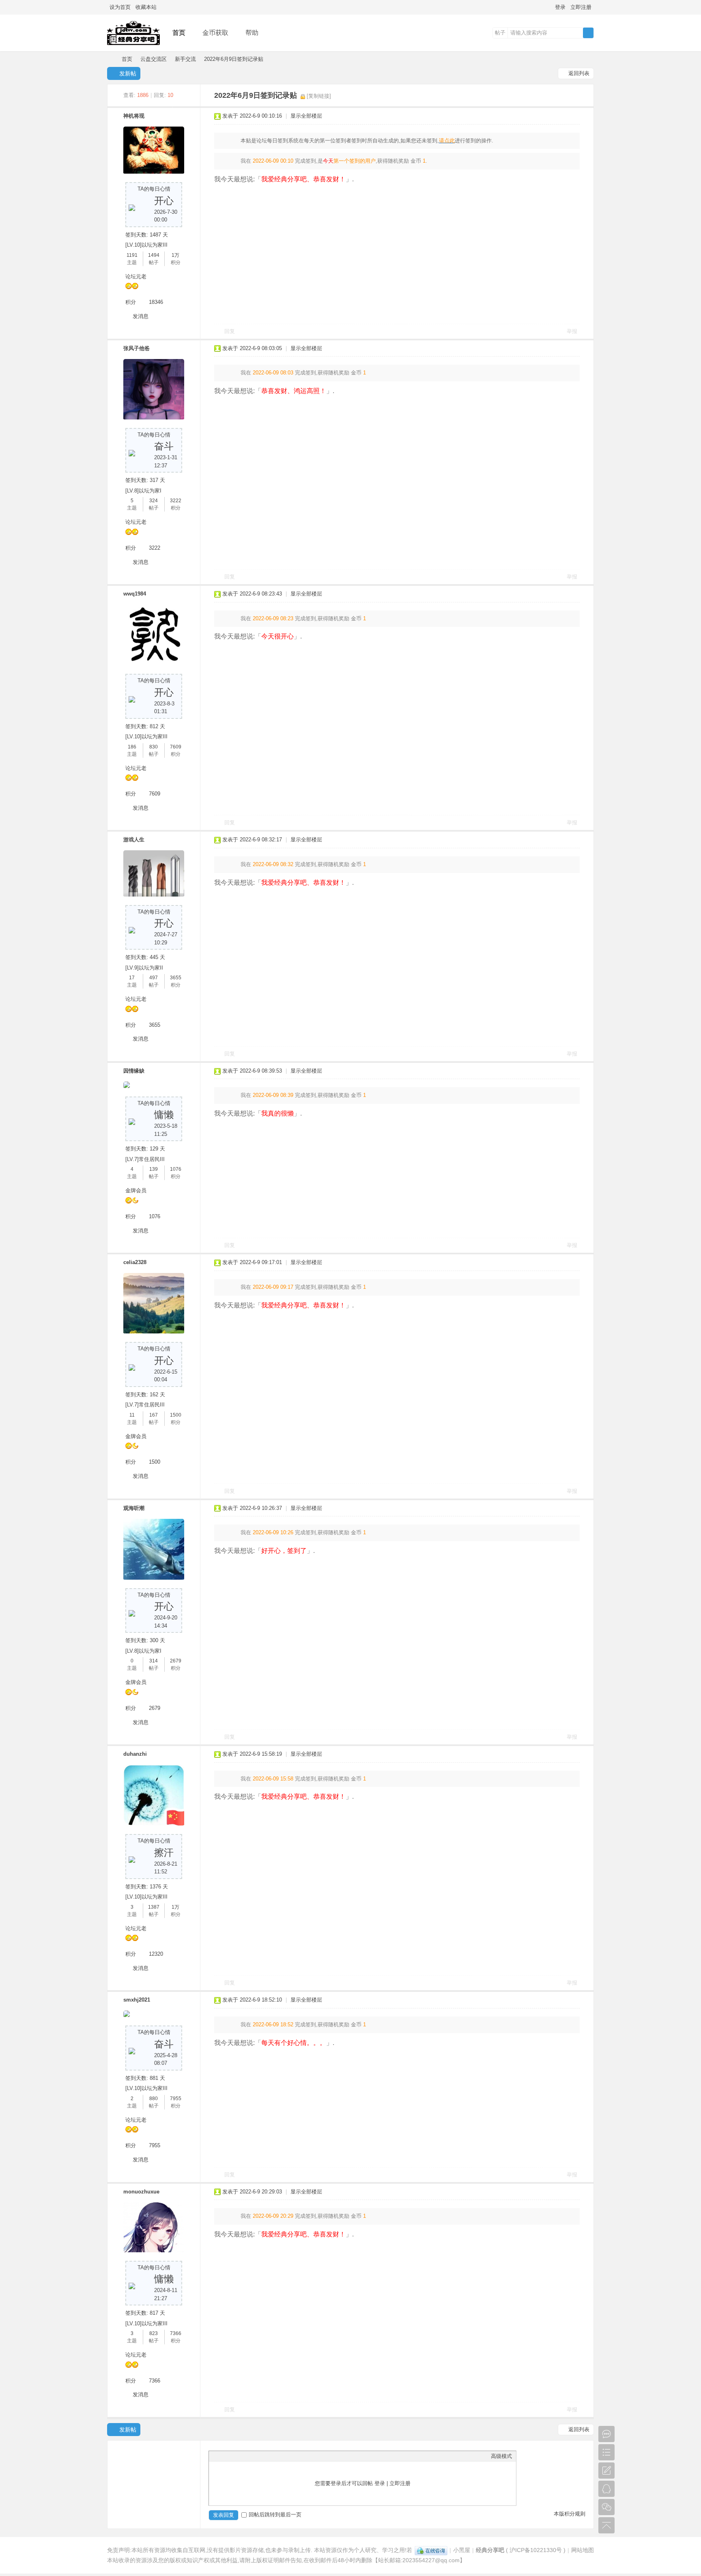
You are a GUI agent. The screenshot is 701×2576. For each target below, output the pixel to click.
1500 (176, 1415)
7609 (176, 747)
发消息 (141, 316)
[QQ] (431, 2550)
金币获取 (215, 33)
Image (233, 2456)
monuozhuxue (141, 2192)
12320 (156, 1954)
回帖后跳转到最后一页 (275, 2515)
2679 (176, 1661)
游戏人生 (134, 840)
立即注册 (581, 7)
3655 (176, 978)
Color (223, 2456)
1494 (154, 255)
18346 (156, 302)
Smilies (274, 2456)
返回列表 (579, 73)
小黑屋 (462, 2550)
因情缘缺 (134, 1071)
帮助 (252, 33)
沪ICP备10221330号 (536, 2550)
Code (264, 2456)
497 (154, 978)
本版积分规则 (570, 2514)
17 (132, 978)
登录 (560, 7)
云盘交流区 (154, 59)
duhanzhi (135, 1754)
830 (154, 747)
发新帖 (128, 73)
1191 (132, 255)
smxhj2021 (137, 2000)
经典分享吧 (110, 59)
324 (154, 501)
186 (132, 747)
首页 (179, 33)
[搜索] (588, 33)
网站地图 (583, 2550)
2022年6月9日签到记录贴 (234, 59)
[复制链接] (319, 96)
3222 (176, 501)
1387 (154, 1907)
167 (154, 1415)
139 (154, 1169)
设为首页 (120, 7)
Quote (254, 2456)
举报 (572, 331)
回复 (230, 331)
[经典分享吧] (133, 45)
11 (132, 1415)
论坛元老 (136, 276)
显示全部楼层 (306, 116)
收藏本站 (146, 7)
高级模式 (501, 2456)
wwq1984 (135, 594)
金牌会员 (136, 1190)
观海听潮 (134, 1508)
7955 (176, 2099)
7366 (176, 2333)
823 (154, 2333)
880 (154, 2099)
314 (154, 1661)
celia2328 (135, 1262)
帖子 (500, 33)
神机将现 (134, 116)
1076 (176, 1169)
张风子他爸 (137, 348)
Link (243, 2456)
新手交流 (185, 59)
